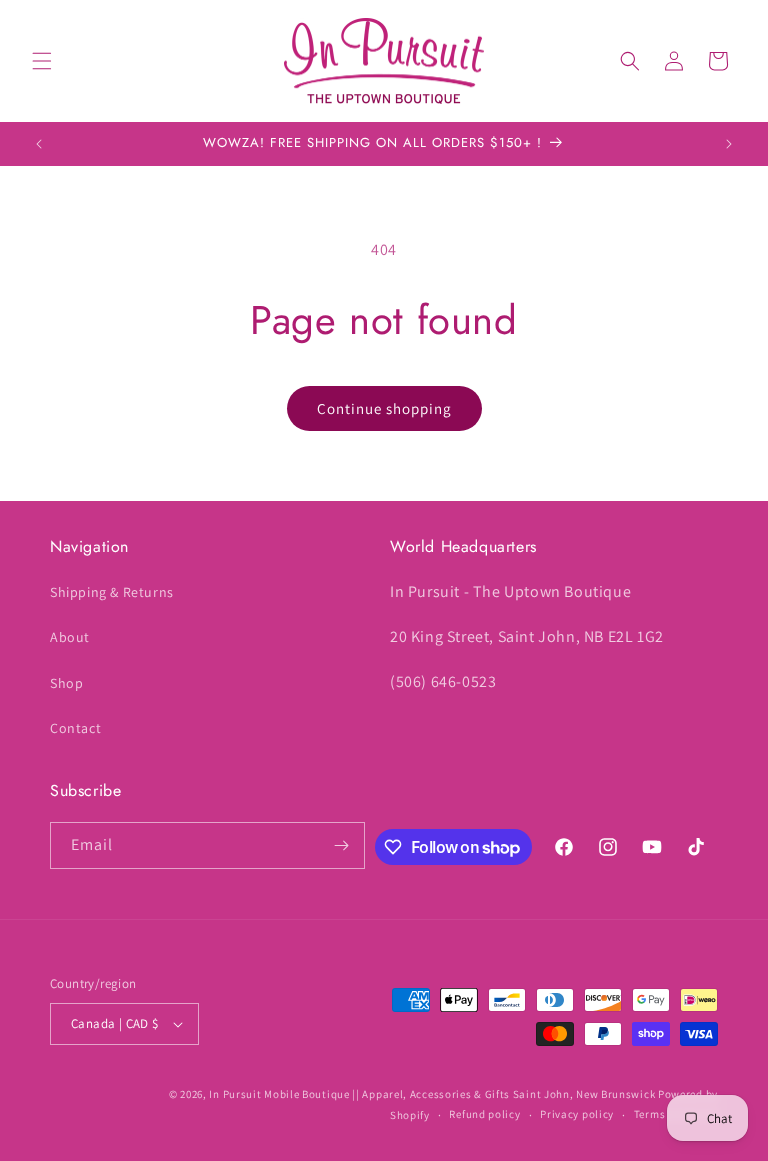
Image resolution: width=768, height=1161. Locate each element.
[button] (42, 61)
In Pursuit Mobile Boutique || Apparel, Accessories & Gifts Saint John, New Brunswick (432, 1094)
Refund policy (484, 1114)
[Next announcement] (729, 144)
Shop (66, 683)
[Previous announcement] (39, 144)
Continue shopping (384, 408)
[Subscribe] (342, 845)
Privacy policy (577, 1114)
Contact (75, 728)
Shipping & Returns (112, 592)
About (70, 637)
